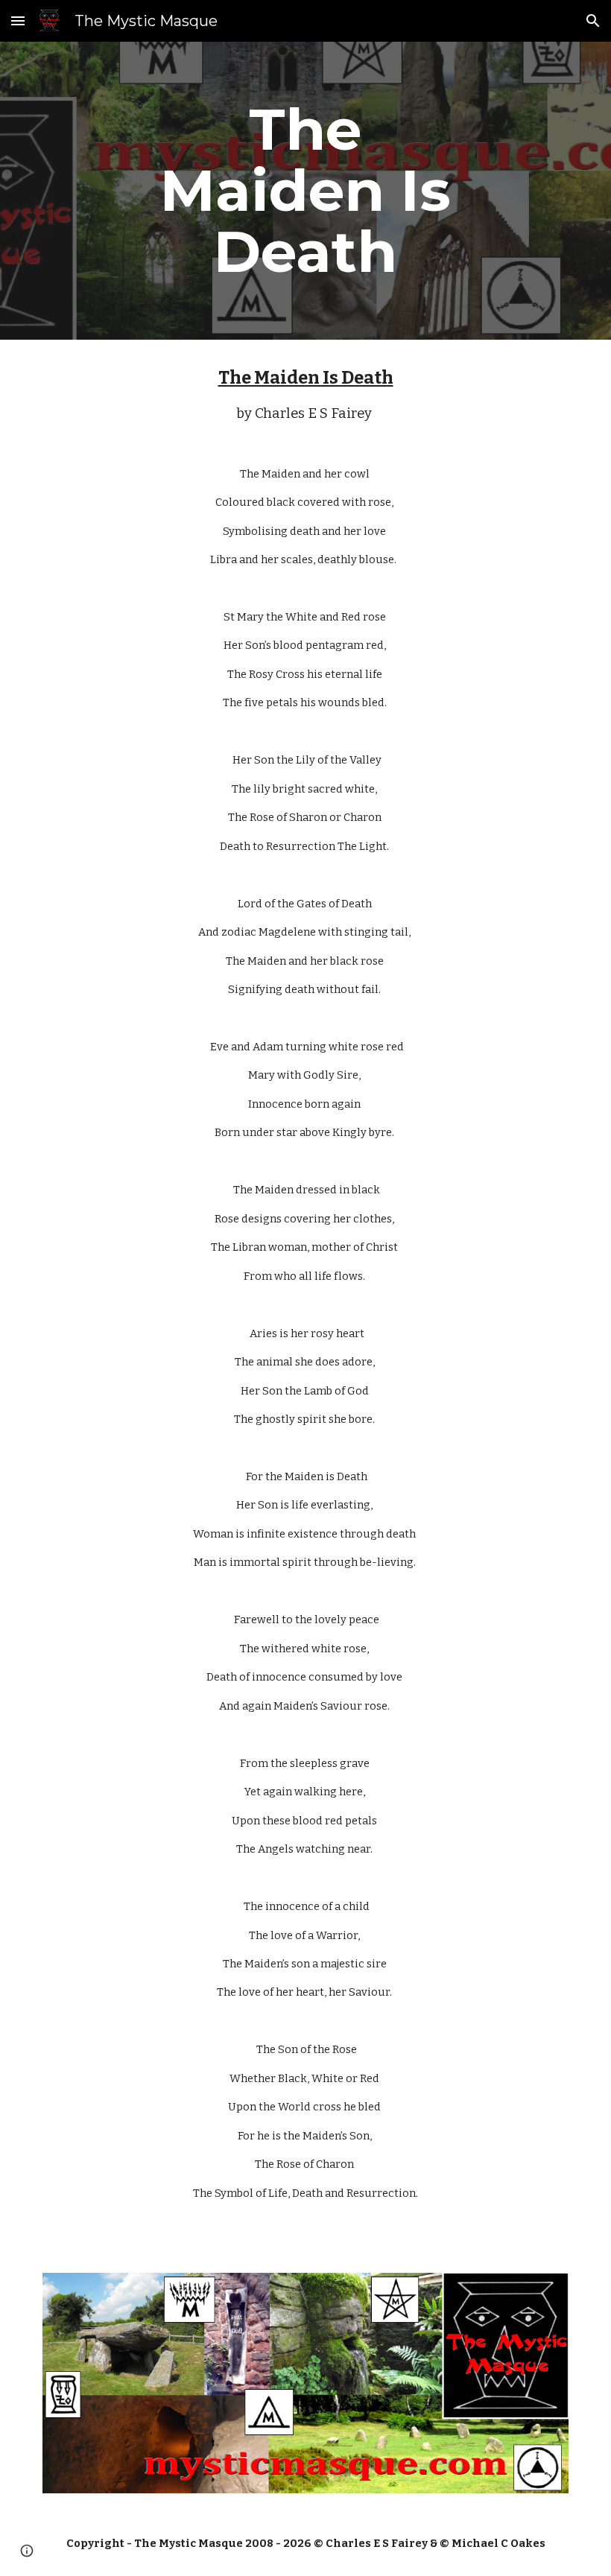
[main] (306, 191)
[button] (18, 20)
